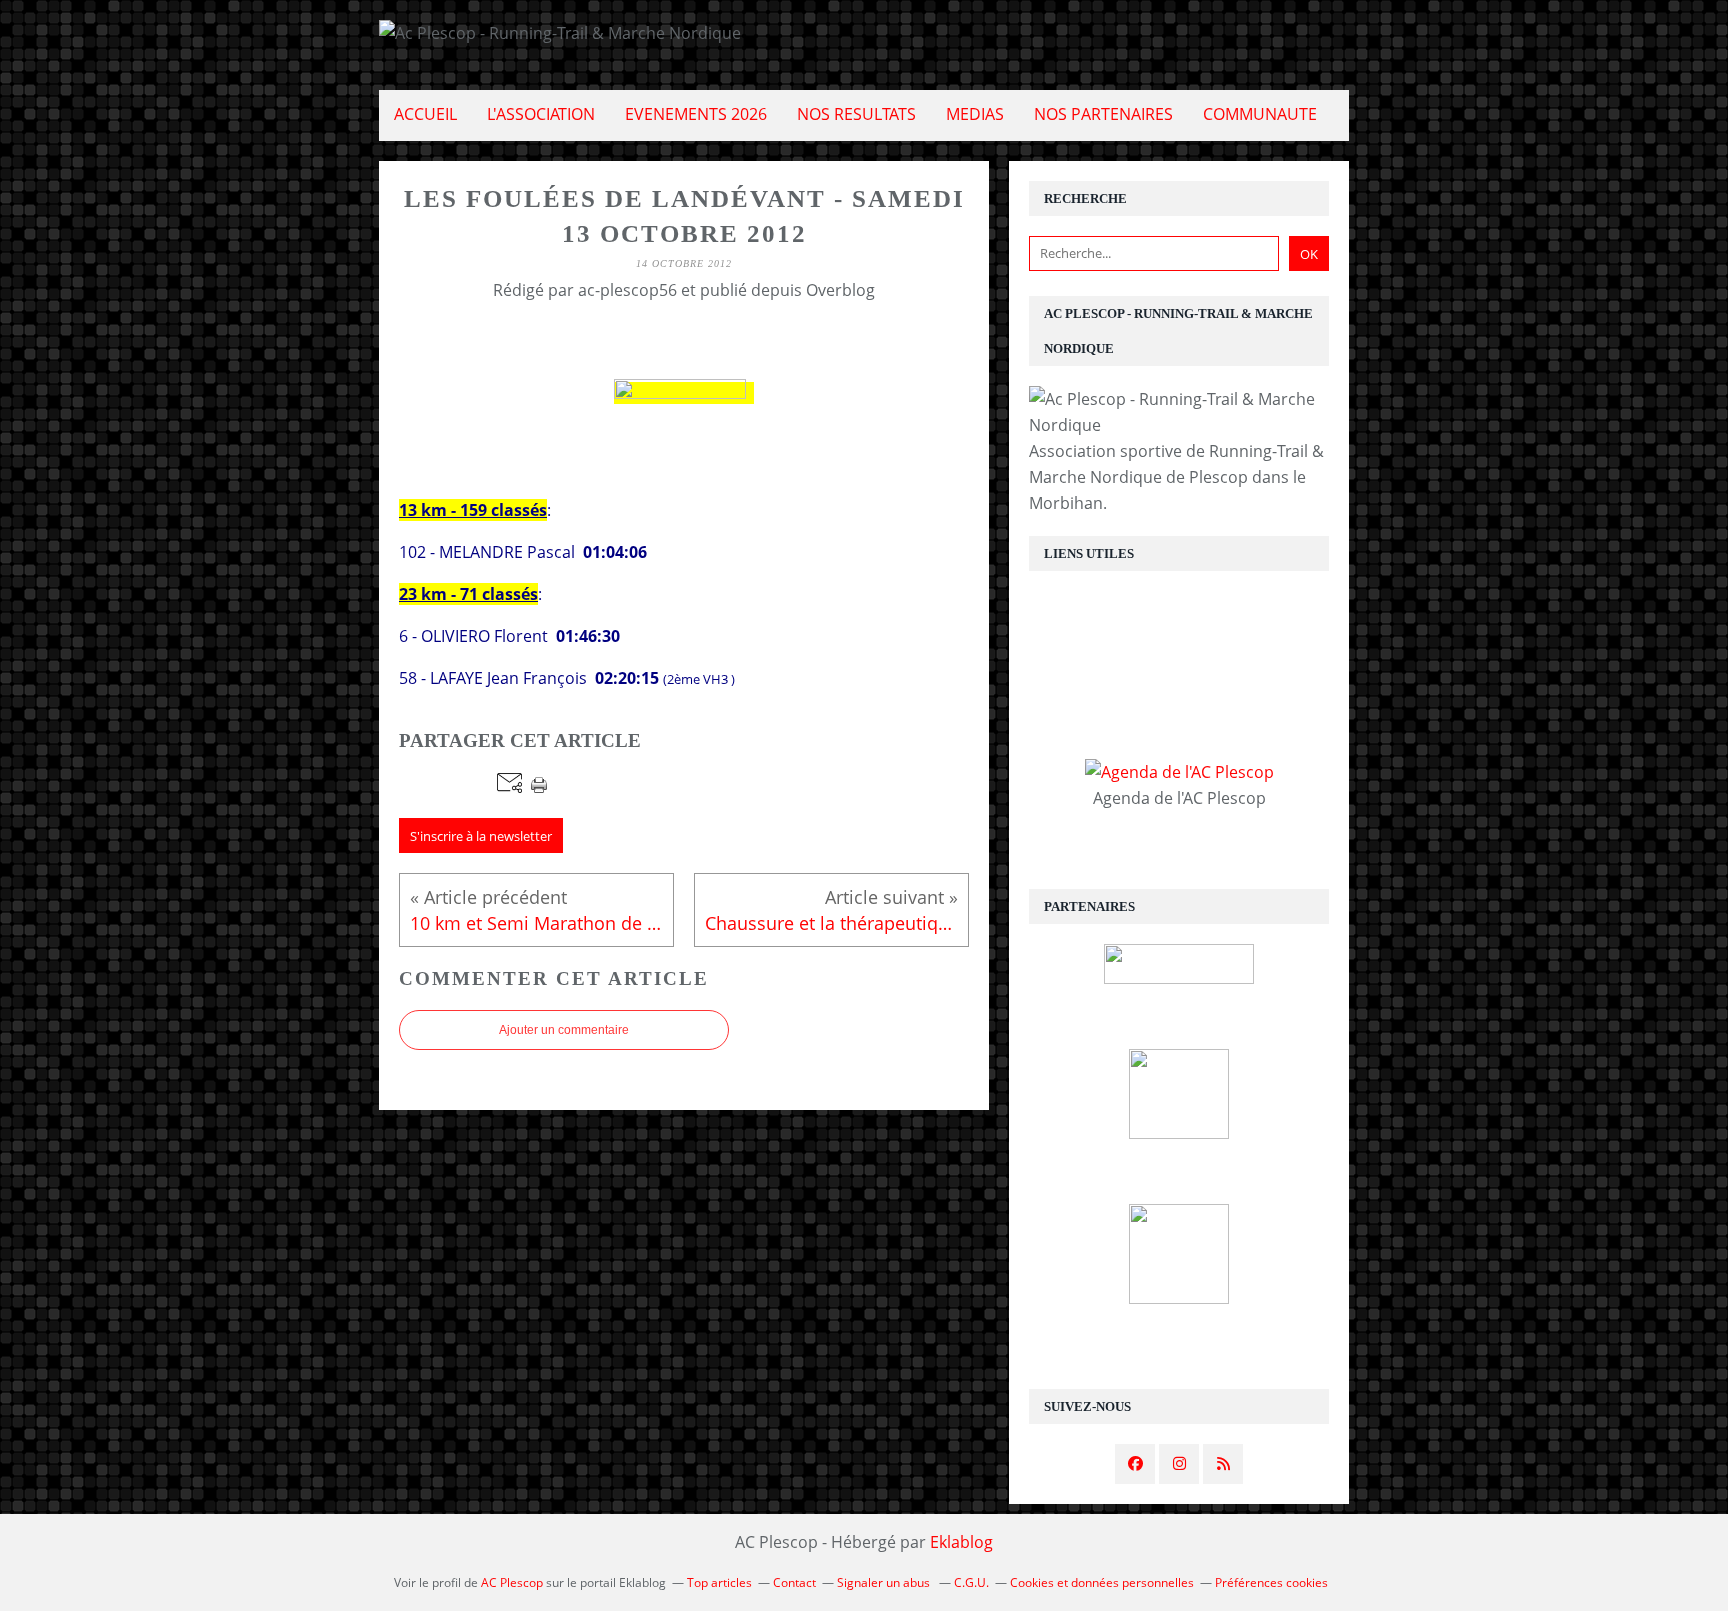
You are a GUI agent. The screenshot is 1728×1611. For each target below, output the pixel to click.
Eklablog (961, 1542)
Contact (794, 1582)
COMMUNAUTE (1260, 114)
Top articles (719, 1582)
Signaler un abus (885, 1582)
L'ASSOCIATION (541, 114)
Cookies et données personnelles (1102, 1582)
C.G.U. (971, 1582)
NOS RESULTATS (856, 114)
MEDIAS (975, 114)
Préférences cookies (1271, 1582)
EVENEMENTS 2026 (696, 114)
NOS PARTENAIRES (1103, 114)
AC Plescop (512, 1582)
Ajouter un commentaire (564, 1030)
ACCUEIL (425, 114)
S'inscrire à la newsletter (481, 836)
